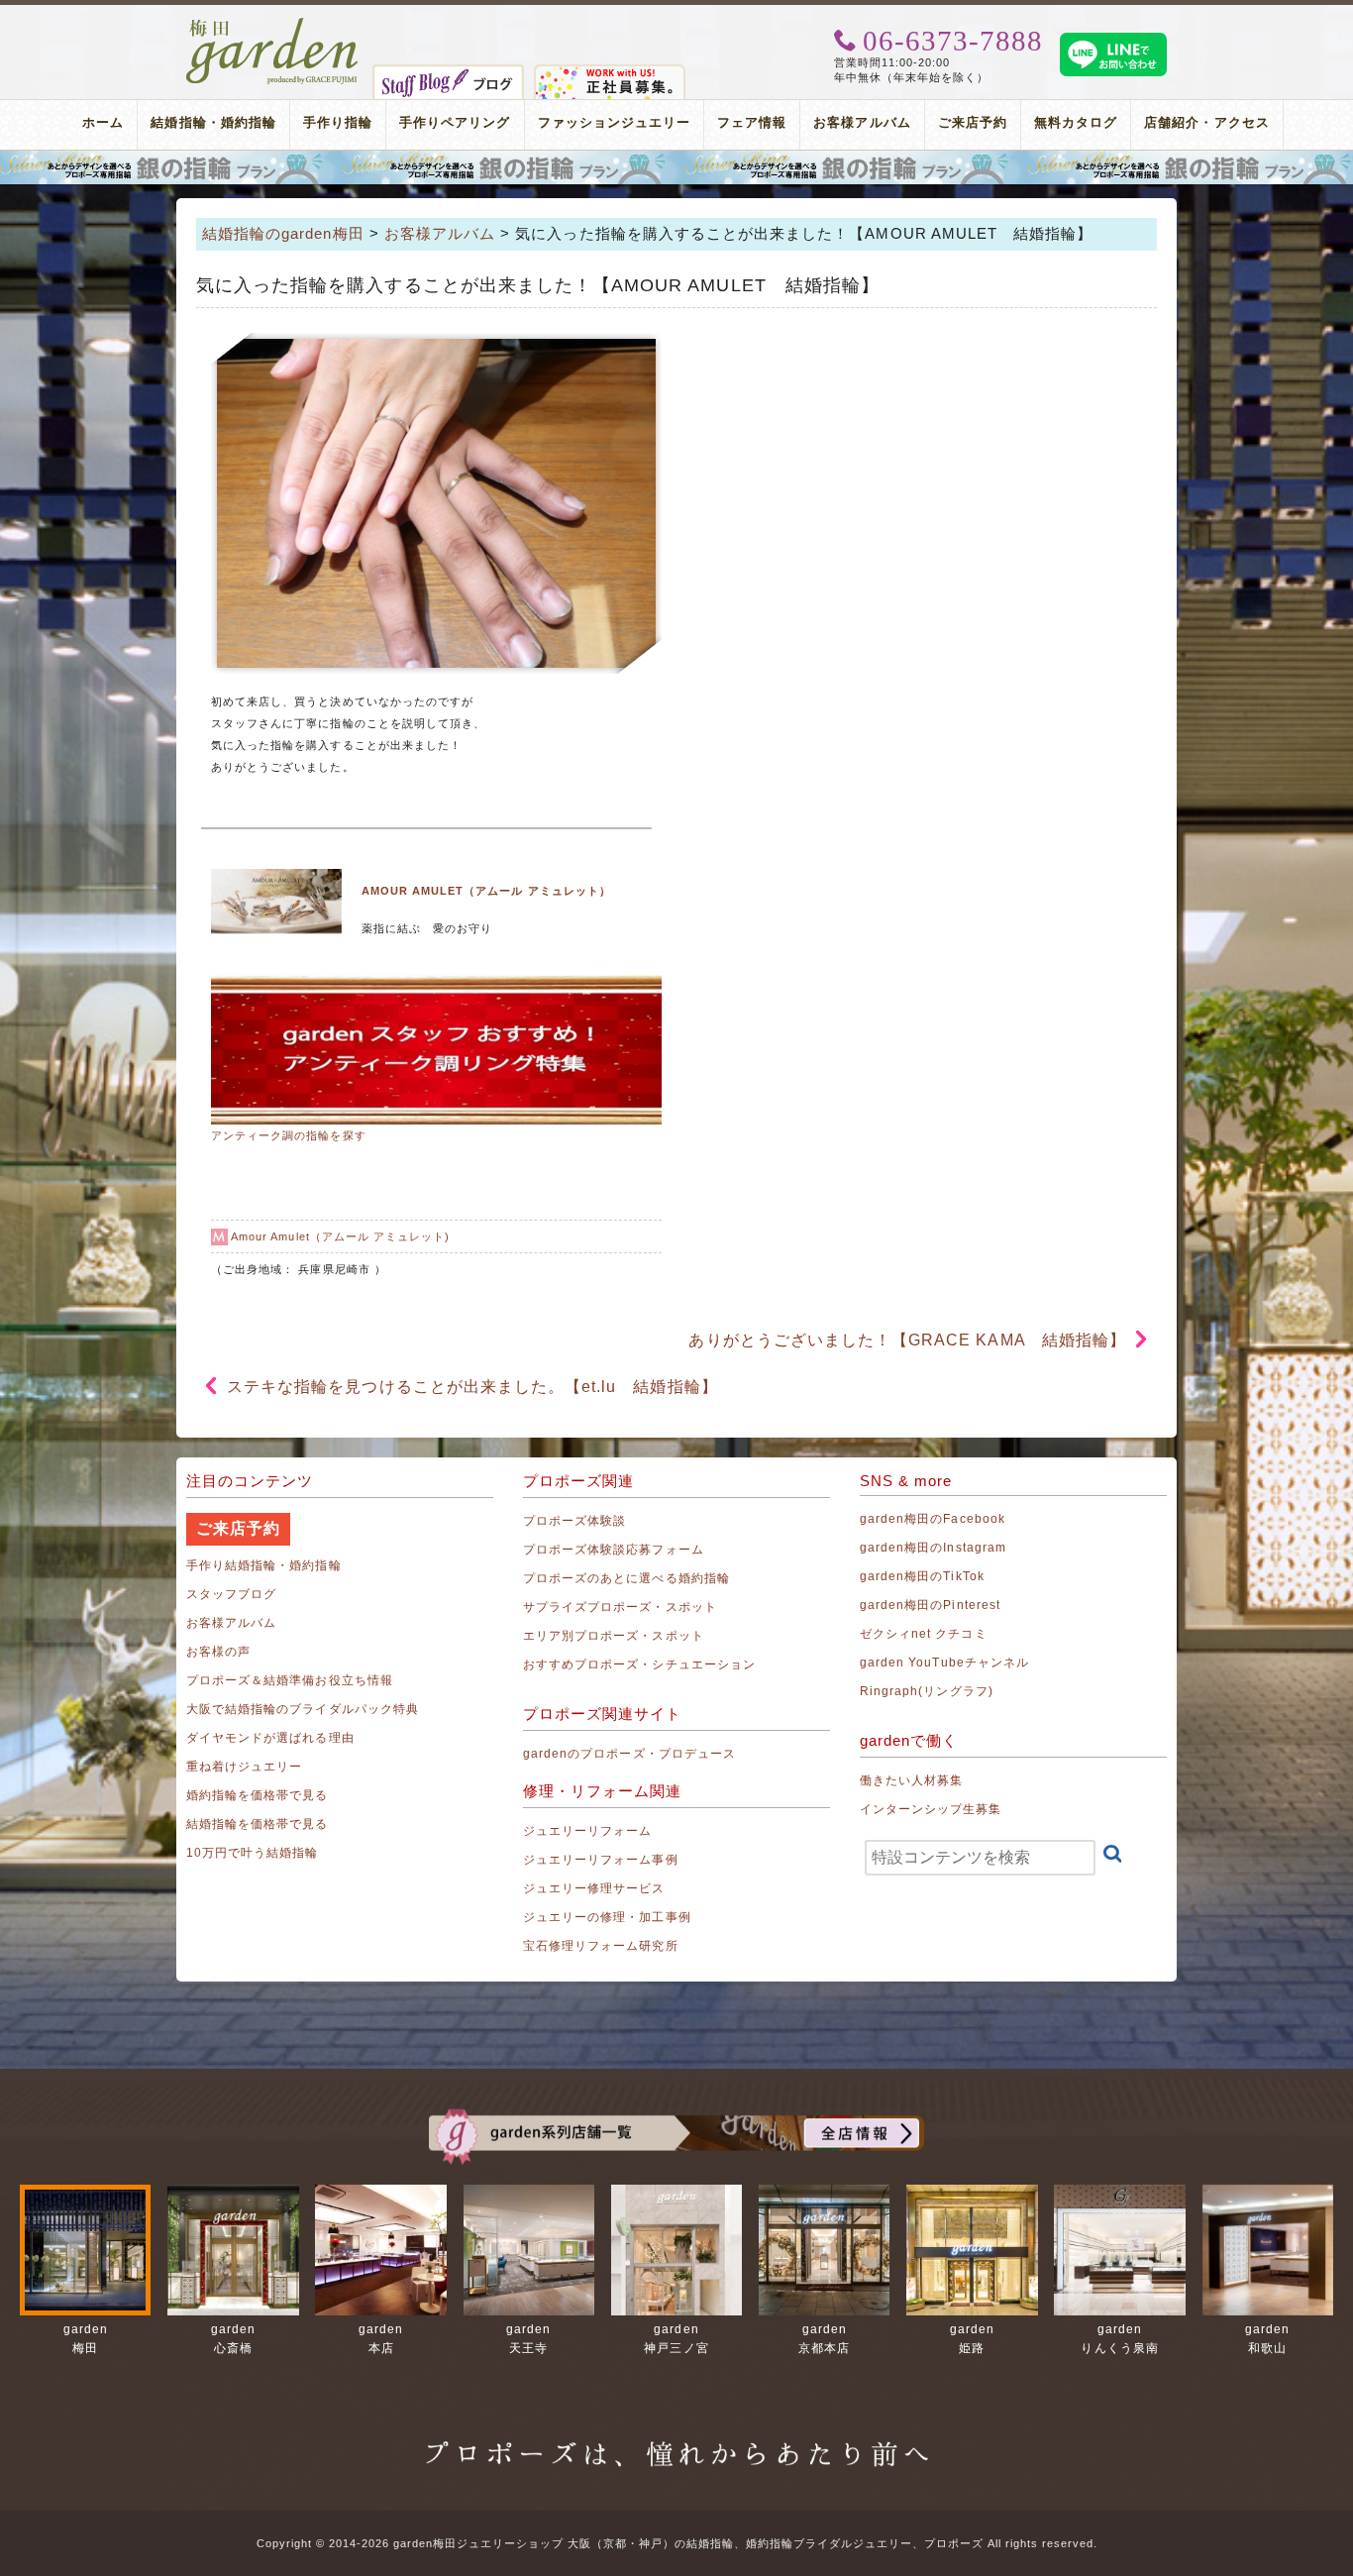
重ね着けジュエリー (244, 1767)
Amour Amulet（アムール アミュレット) (340, 1236)
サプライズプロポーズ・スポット (620, 1607)
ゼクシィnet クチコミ (924, 1634)
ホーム (103, 122)
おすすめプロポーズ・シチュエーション (639, 1664)
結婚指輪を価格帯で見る (258, 1824)
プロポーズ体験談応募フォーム (614, 1550)
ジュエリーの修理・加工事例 (607, 1917)
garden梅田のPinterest (930, 1605)
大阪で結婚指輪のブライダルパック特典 (303, 1709)
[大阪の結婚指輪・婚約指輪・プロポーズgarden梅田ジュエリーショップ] (273, 25)
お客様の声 (218, 1652)
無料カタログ (1076, 122)
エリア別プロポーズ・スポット (614, 1636)
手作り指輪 (338, 122)
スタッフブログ (231, 1594)
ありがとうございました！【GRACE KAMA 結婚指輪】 (907, 1340)
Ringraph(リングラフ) (927, 1691)
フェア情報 (752, 122)
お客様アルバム (862, 122)
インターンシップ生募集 (931, 1809)
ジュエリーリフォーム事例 (601, 1860)
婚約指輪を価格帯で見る (258, 1795)
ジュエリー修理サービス (594, 1888)
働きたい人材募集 (911, 1780)
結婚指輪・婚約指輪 (213, 122)
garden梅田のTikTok (922, 1576)
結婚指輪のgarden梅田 (283, 233)
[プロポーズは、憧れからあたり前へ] (676, 2435)
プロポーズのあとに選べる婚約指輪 (626, 1578)
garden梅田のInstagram (933, 1548)
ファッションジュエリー (615, 122)
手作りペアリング (455, 122)
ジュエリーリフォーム (588, 1831)
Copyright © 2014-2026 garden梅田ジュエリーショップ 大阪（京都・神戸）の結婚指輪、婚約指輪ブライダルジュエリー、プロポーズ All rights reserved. (677, 2543)
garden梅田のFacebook (933, 1519)
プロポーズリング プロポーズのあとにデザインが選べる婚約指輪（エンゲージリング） (676, 167)
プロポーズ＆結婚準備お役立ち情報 (290, 1680)
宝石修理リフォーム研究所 (601, 1946)
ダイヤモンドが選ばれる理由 (270, 1738)
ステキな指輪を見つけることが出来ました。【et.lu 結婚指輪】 (472, 1387)
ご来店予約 (973, 122)
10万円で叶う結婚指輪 (253, 1853)
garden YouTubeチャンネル (944, 1663)
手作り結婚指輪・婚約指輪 (264, 1565)
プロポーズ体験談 (574, 1521)
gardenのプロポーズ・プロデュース (629, 1754)
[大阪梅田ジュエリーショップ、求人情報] (610, 72)
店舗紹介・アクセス (1206, 122)
